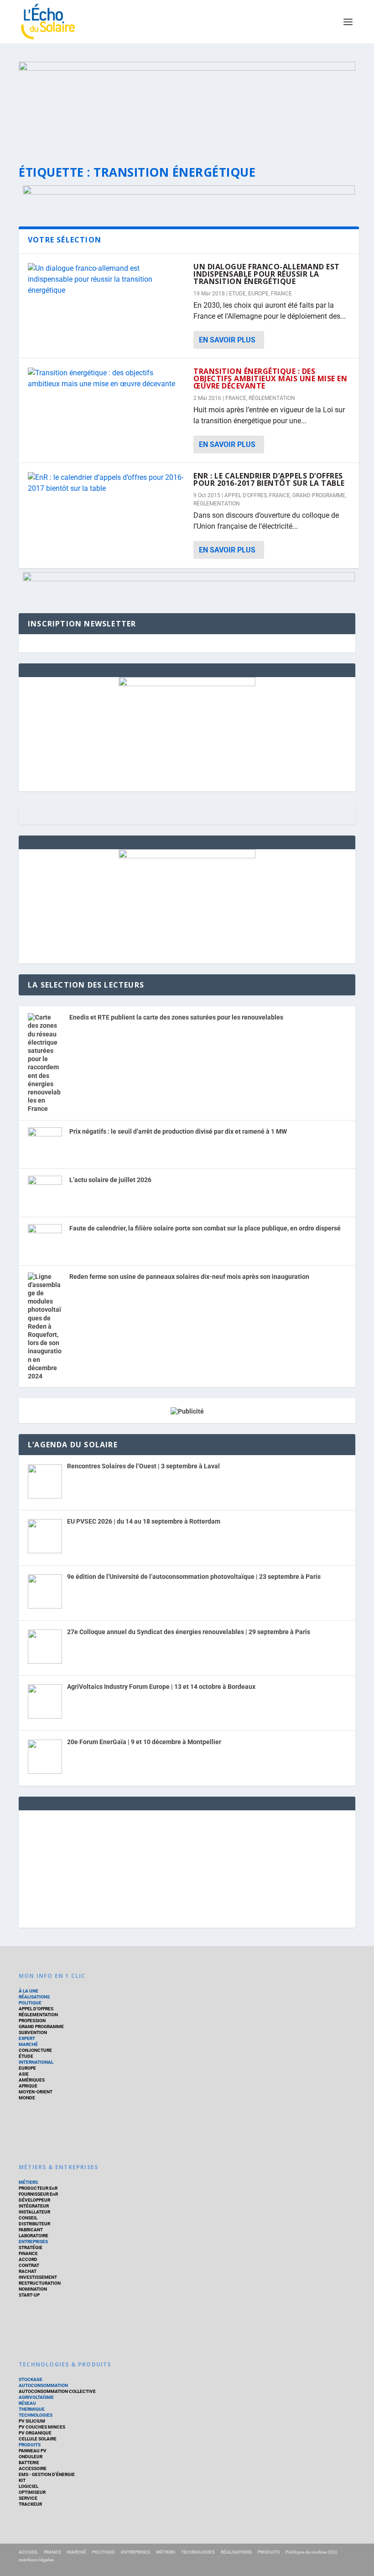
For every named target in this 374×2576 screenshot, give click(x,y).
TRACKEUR (30, 2504)
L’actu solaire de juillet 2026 (110, 1180)
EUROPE (258, 294)
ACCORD (28, 2259)
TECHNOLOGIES (36, 2415)
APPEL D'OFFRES (246, 495)
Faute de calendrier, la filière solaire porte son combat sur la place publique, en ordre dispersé (205, 1228)
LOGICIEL (29, 2486)
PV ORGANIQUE (35, 2433)
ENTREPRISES (33, 2242)
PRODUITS (30, 2445)
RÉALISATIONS (34, 1997)
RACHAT (28, 2271)
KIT (22, 2480)
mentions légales (36, 2560)
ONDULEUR (31, 2457)
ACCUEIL (28, 2552)
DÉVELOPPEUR (34, 2200)
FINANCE (28, 2253)
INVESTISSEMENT (38, 2277)
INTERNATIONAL (36, 2062)
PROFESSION (32, 2021)
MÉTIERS (28, 2182)
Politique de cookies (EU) (312, 2552)
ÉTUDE (26, 2056)
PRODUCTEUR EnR (38, 2188)
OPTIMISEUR (32, 2492)
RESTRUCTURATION (40, 2283)
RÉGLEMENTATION (272, 398)
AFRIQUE (28, 2086)
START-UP (29, 2295)
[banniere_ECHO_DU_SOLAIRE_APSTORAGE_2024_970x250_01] (187, 105)
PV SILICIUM (32, 2421)
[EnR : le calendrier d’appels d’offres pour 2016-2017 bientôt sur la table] (106, 483)
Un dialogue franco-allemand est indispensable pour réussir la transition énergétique (267, 274)
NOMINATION (33, 2289)
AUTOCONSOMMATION (43, 2385)
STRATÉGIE (31, 2247)
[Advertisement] (187, 1867)
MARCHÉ (28, 2044)
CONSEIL (28, 2218)
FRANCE (281, 294)
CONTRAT (29, 2265)
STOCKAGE (31, 2379)
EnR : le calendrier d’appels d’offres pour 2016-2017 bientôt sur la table (269, 479)
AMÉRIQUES (32, 2080)
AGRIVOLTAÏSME (36, 2397)
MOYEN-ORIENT (36, 2092)
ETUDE (237, 294)
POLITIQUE (30, 2003)
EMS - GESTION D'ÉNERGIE (47, 2474)
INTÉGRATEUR (34, 2206)
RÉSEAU (27, 2403)
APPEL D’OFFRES (36, 2009)
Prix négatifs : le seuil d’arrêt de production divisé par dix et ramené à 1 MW (178, 1131)
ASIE (24, 2074)
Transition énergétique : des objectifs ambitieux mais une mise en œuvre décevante (270, 379)
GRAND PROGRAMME (319, 495)
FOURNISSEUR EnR (38, 2194)
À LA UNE (29, 1991)
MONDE (27, 2098)
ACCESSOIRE (33, 2468)
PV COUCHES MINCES (42, 2427)
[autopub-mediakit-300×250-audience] (187, 856)
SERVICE (28, 2498)
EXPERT (27, 2038)
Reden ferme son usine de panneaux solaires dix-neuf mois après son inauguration (189, 1277)
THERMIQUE (32, 2409)
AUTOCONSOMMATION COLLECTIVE (57, 2391)
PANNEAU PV (33, 2451)
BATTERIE (29, 2463)
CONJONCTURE (35, 2050)
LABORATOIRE (34, 2236)
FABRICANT (31, 2230)
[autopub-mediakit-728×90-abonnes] (189, 192)
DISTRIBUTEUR (34, 2224)
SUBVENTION (33, 2032)
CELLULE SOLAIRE (38, 2439)
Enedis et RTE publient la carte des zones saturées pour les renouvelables (176, 1017)
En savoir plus (227, 340)
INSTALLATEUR (34, 2212)
